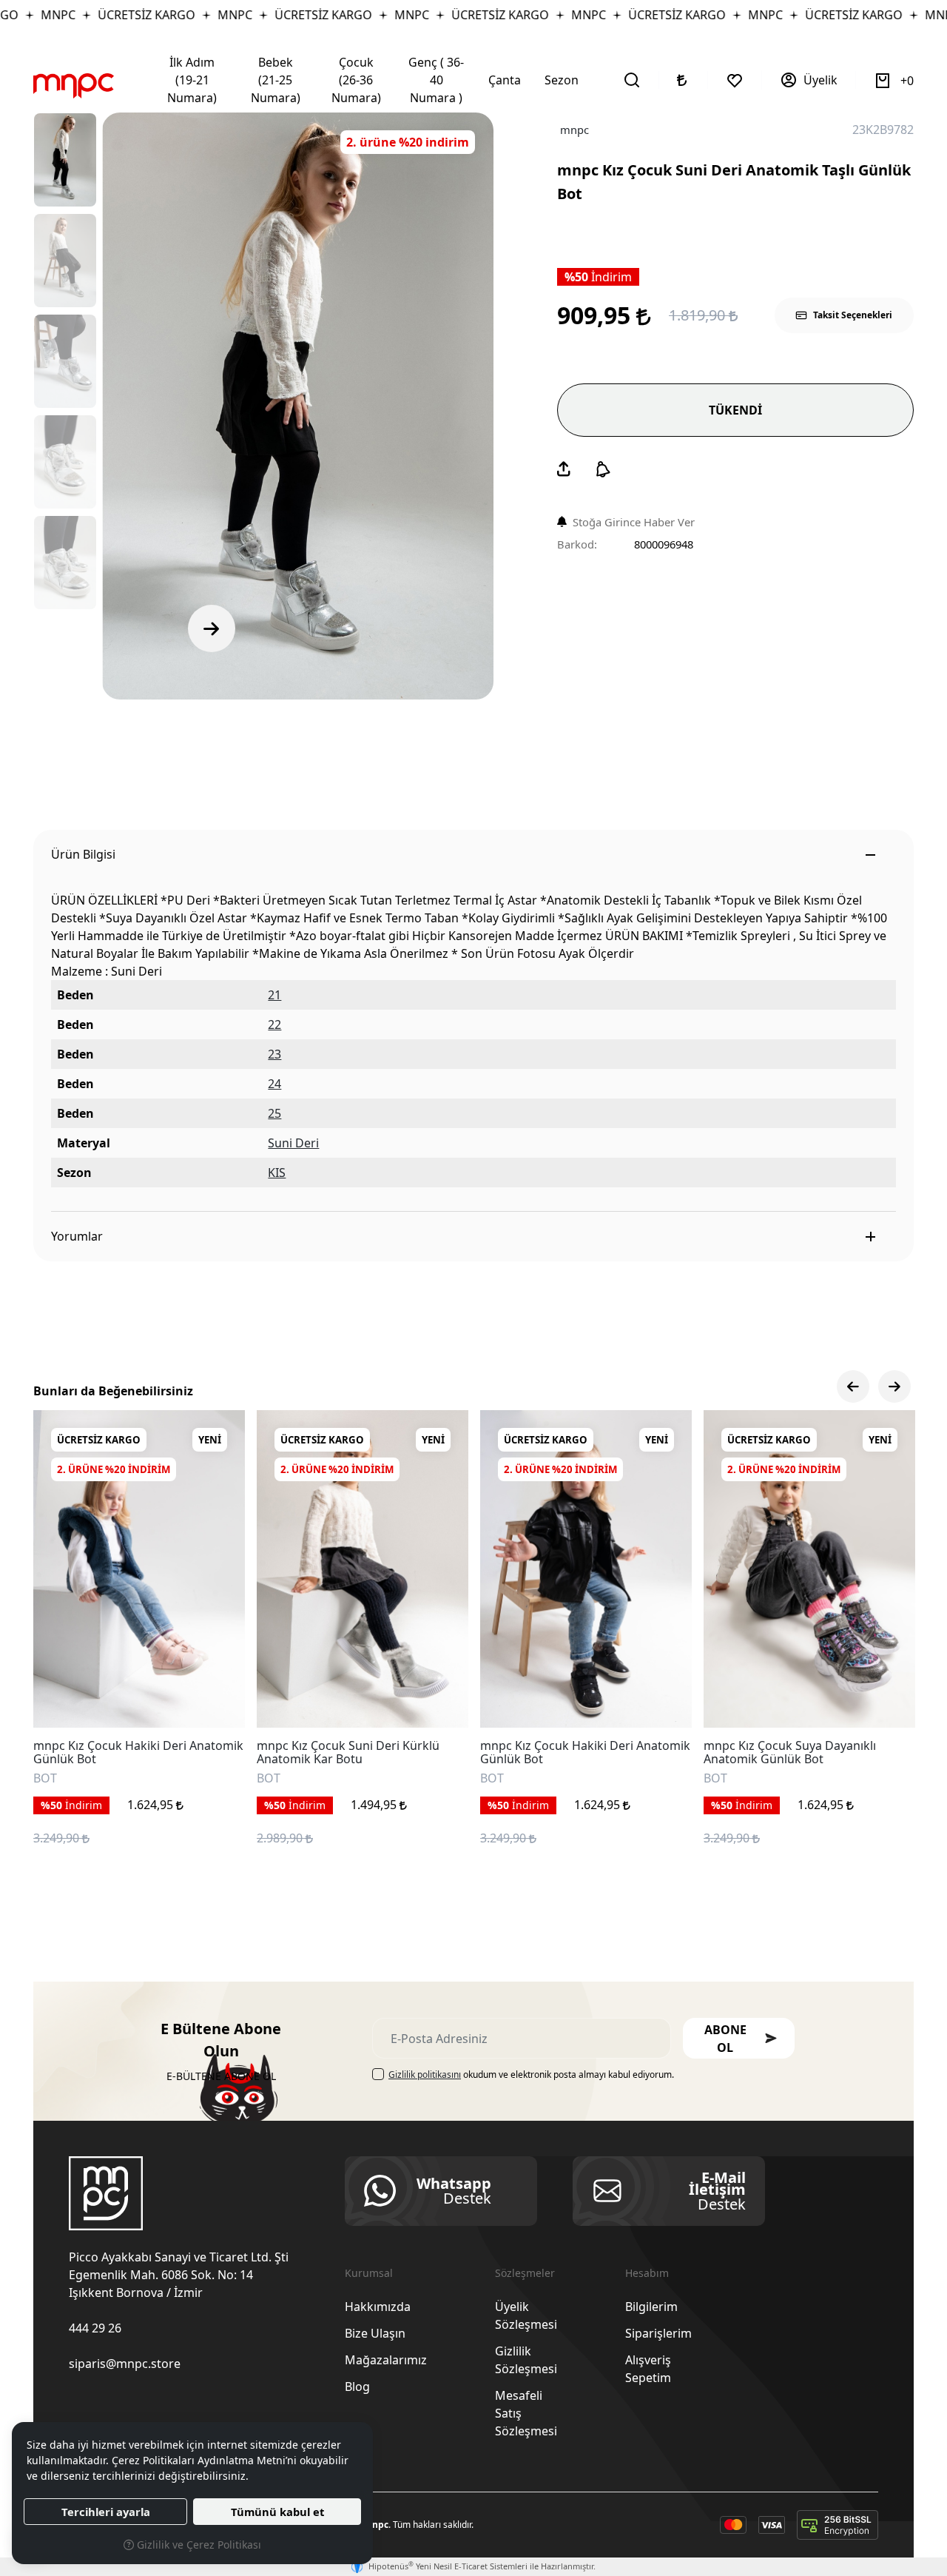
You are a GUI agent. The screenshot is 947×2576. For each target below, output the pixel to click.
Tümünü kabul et (277, 2512)
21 (274, 995)
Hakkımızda (378, 2307)
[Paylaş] (564, 469)
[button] (739, 2038)
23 (274, 1054)
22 (274, 1024)
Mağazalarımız (386, 2360)
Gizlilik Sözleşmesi (526, 2360)
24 (274, 1084)
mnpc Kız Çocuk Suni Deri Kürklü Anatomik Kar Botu (348, 1752)
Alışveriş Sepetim (648, 2369)
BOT (45, 1779)
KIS (277, 1173)
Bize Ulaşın (375, 2333)
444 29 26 (95, 2328)
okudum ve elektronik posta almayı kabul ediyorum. (531, 2074)
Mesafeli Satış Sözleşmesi (526, 2413)
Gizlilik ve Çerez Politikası (198, 2545)
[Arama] (632, 80)
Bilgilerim (651, 2307)
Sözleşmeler (525, 2273)
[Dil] (684, 80)
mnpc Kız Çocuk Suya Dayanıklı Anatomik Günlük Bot (790, 1752)
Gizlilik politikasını (425, 2074)
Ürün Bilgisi (83, 854)
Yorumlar (77, 1236)
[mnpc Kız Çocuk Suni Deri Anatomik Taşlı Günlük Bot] (298, 406)
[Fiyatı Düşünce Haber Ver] (603, 469)
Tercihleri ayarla (106, 2512)
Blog (357, 2387)
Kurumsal (369, 2273)
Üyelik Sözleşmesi (526, 2315)
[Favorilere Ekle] (217, 1700)
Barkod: (577, 544)
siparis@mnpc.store (125, 2364)
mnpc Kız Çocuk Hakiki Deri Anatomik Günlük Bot (138, 1752)
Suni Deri (293, 1143)
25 (274, 1113)
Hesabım (647, 2273)
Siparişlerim (658, 2333)
